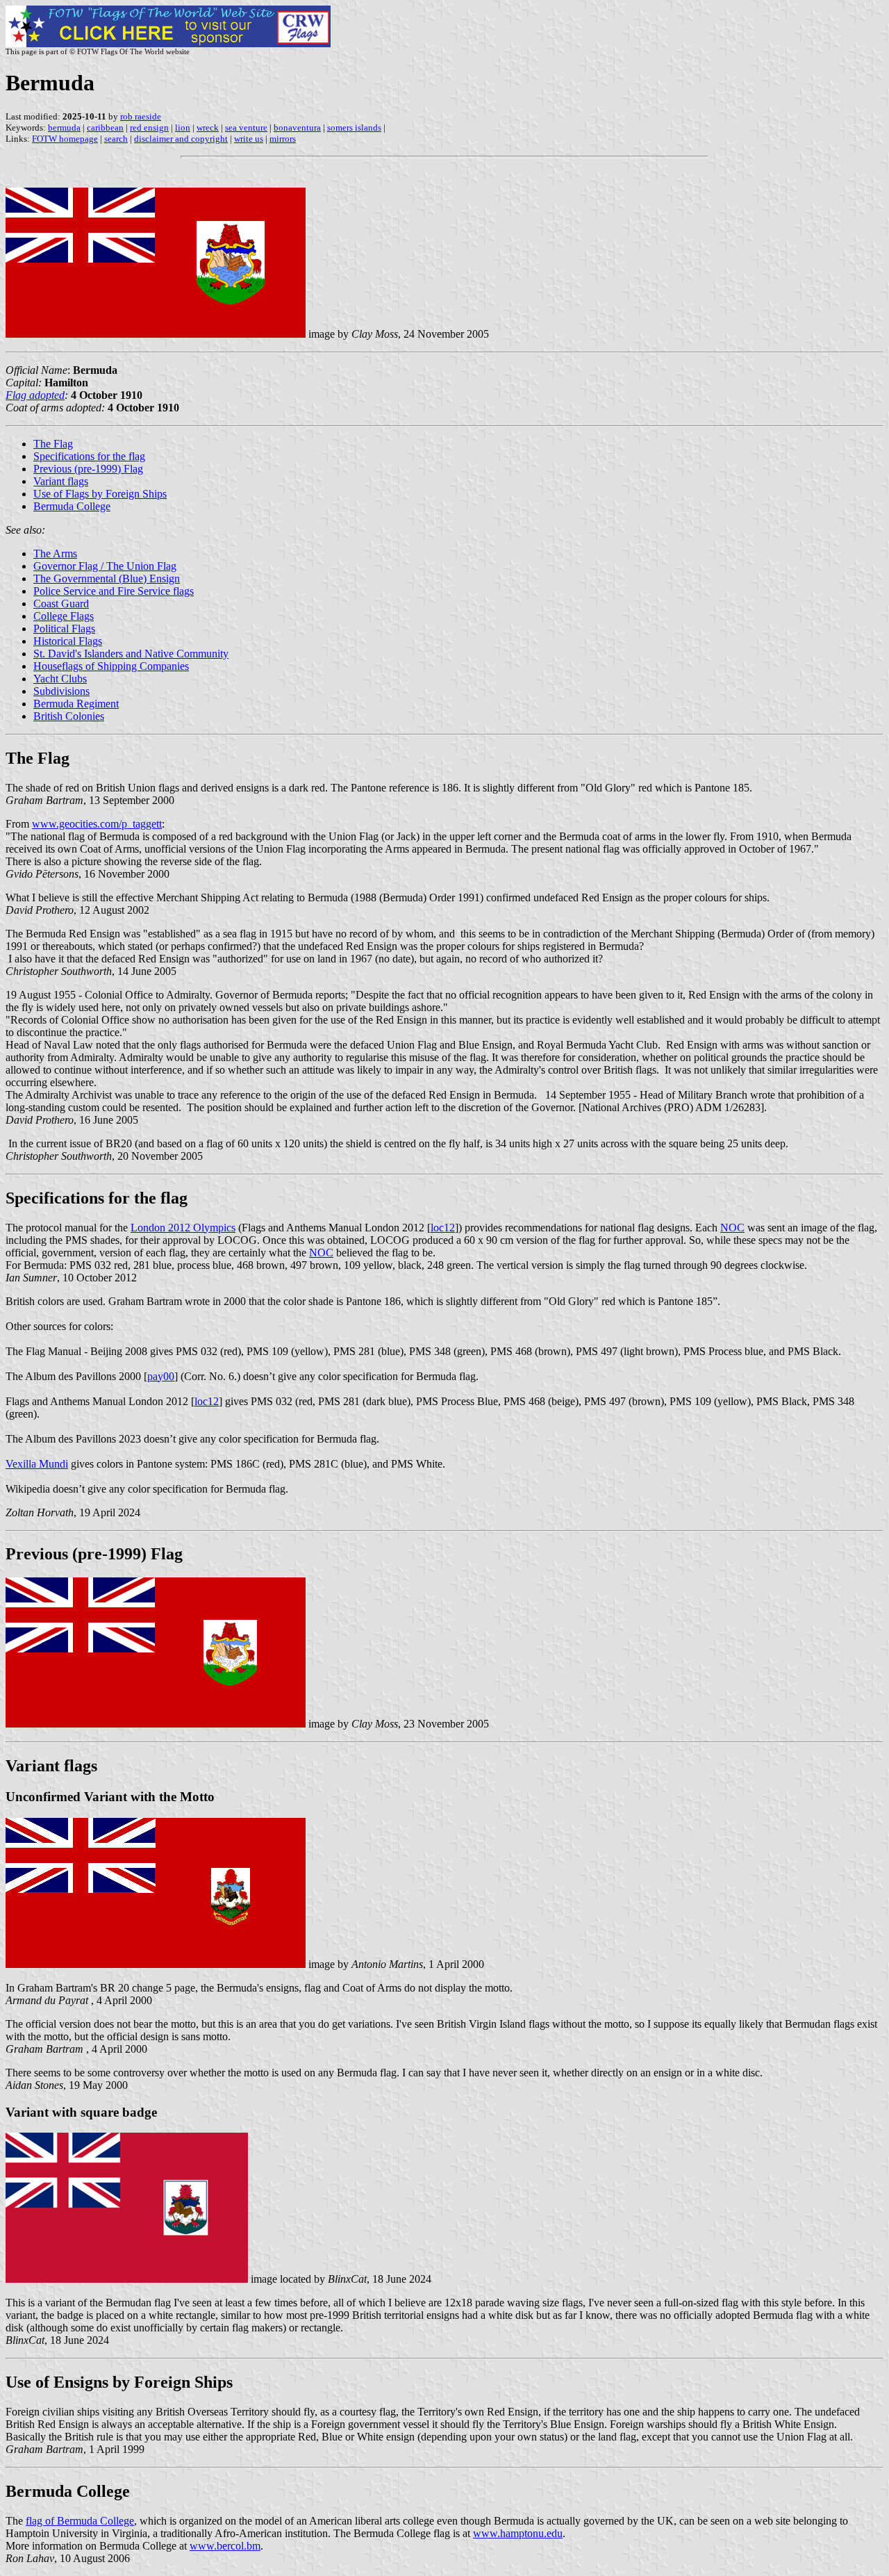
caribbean (105, 128)
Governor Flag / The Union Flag (105, 566)
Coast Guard (61, 604)
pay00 (161, 1376)
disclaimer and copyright (181, 139)
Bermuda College (72, 506)
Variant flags (61, 481)
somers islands (354, 128)
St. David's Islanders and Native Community (131, 654)
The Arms (55, 553)
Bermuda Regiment (76, 704)
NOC (732, 1228)
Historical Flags (68, 641)
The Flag (53, 444)
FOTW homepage (65, 139)
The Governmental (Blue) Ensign (107, 579)
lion (183, 128)
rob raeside (141, 116)
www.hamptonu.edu (518, 2533)
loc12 (443, 1228)
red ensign (149, 128)
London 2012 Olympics (183, 1228)
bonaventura (297, 128)
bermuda (64, 128)
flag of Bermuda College (80, 2521)
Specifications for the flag (89, 456)
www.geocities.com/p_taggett (97, 824)
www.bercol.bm (225, 2546)
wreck (208, 128)
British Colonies (69, 716)
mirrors (283, 139)
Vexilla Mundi (37, 1464)
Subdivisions (61, 691)
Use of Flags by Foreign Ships (100, 494)
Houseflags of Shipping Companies (111, 666)
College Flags (64, 616)
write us (249, 139)
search (116, 139)
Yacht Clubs (60, 679)
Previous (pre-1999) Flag (88, 469)
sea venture (246, 128)
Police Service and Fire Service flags (114, 591)
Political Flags (64, 629)
